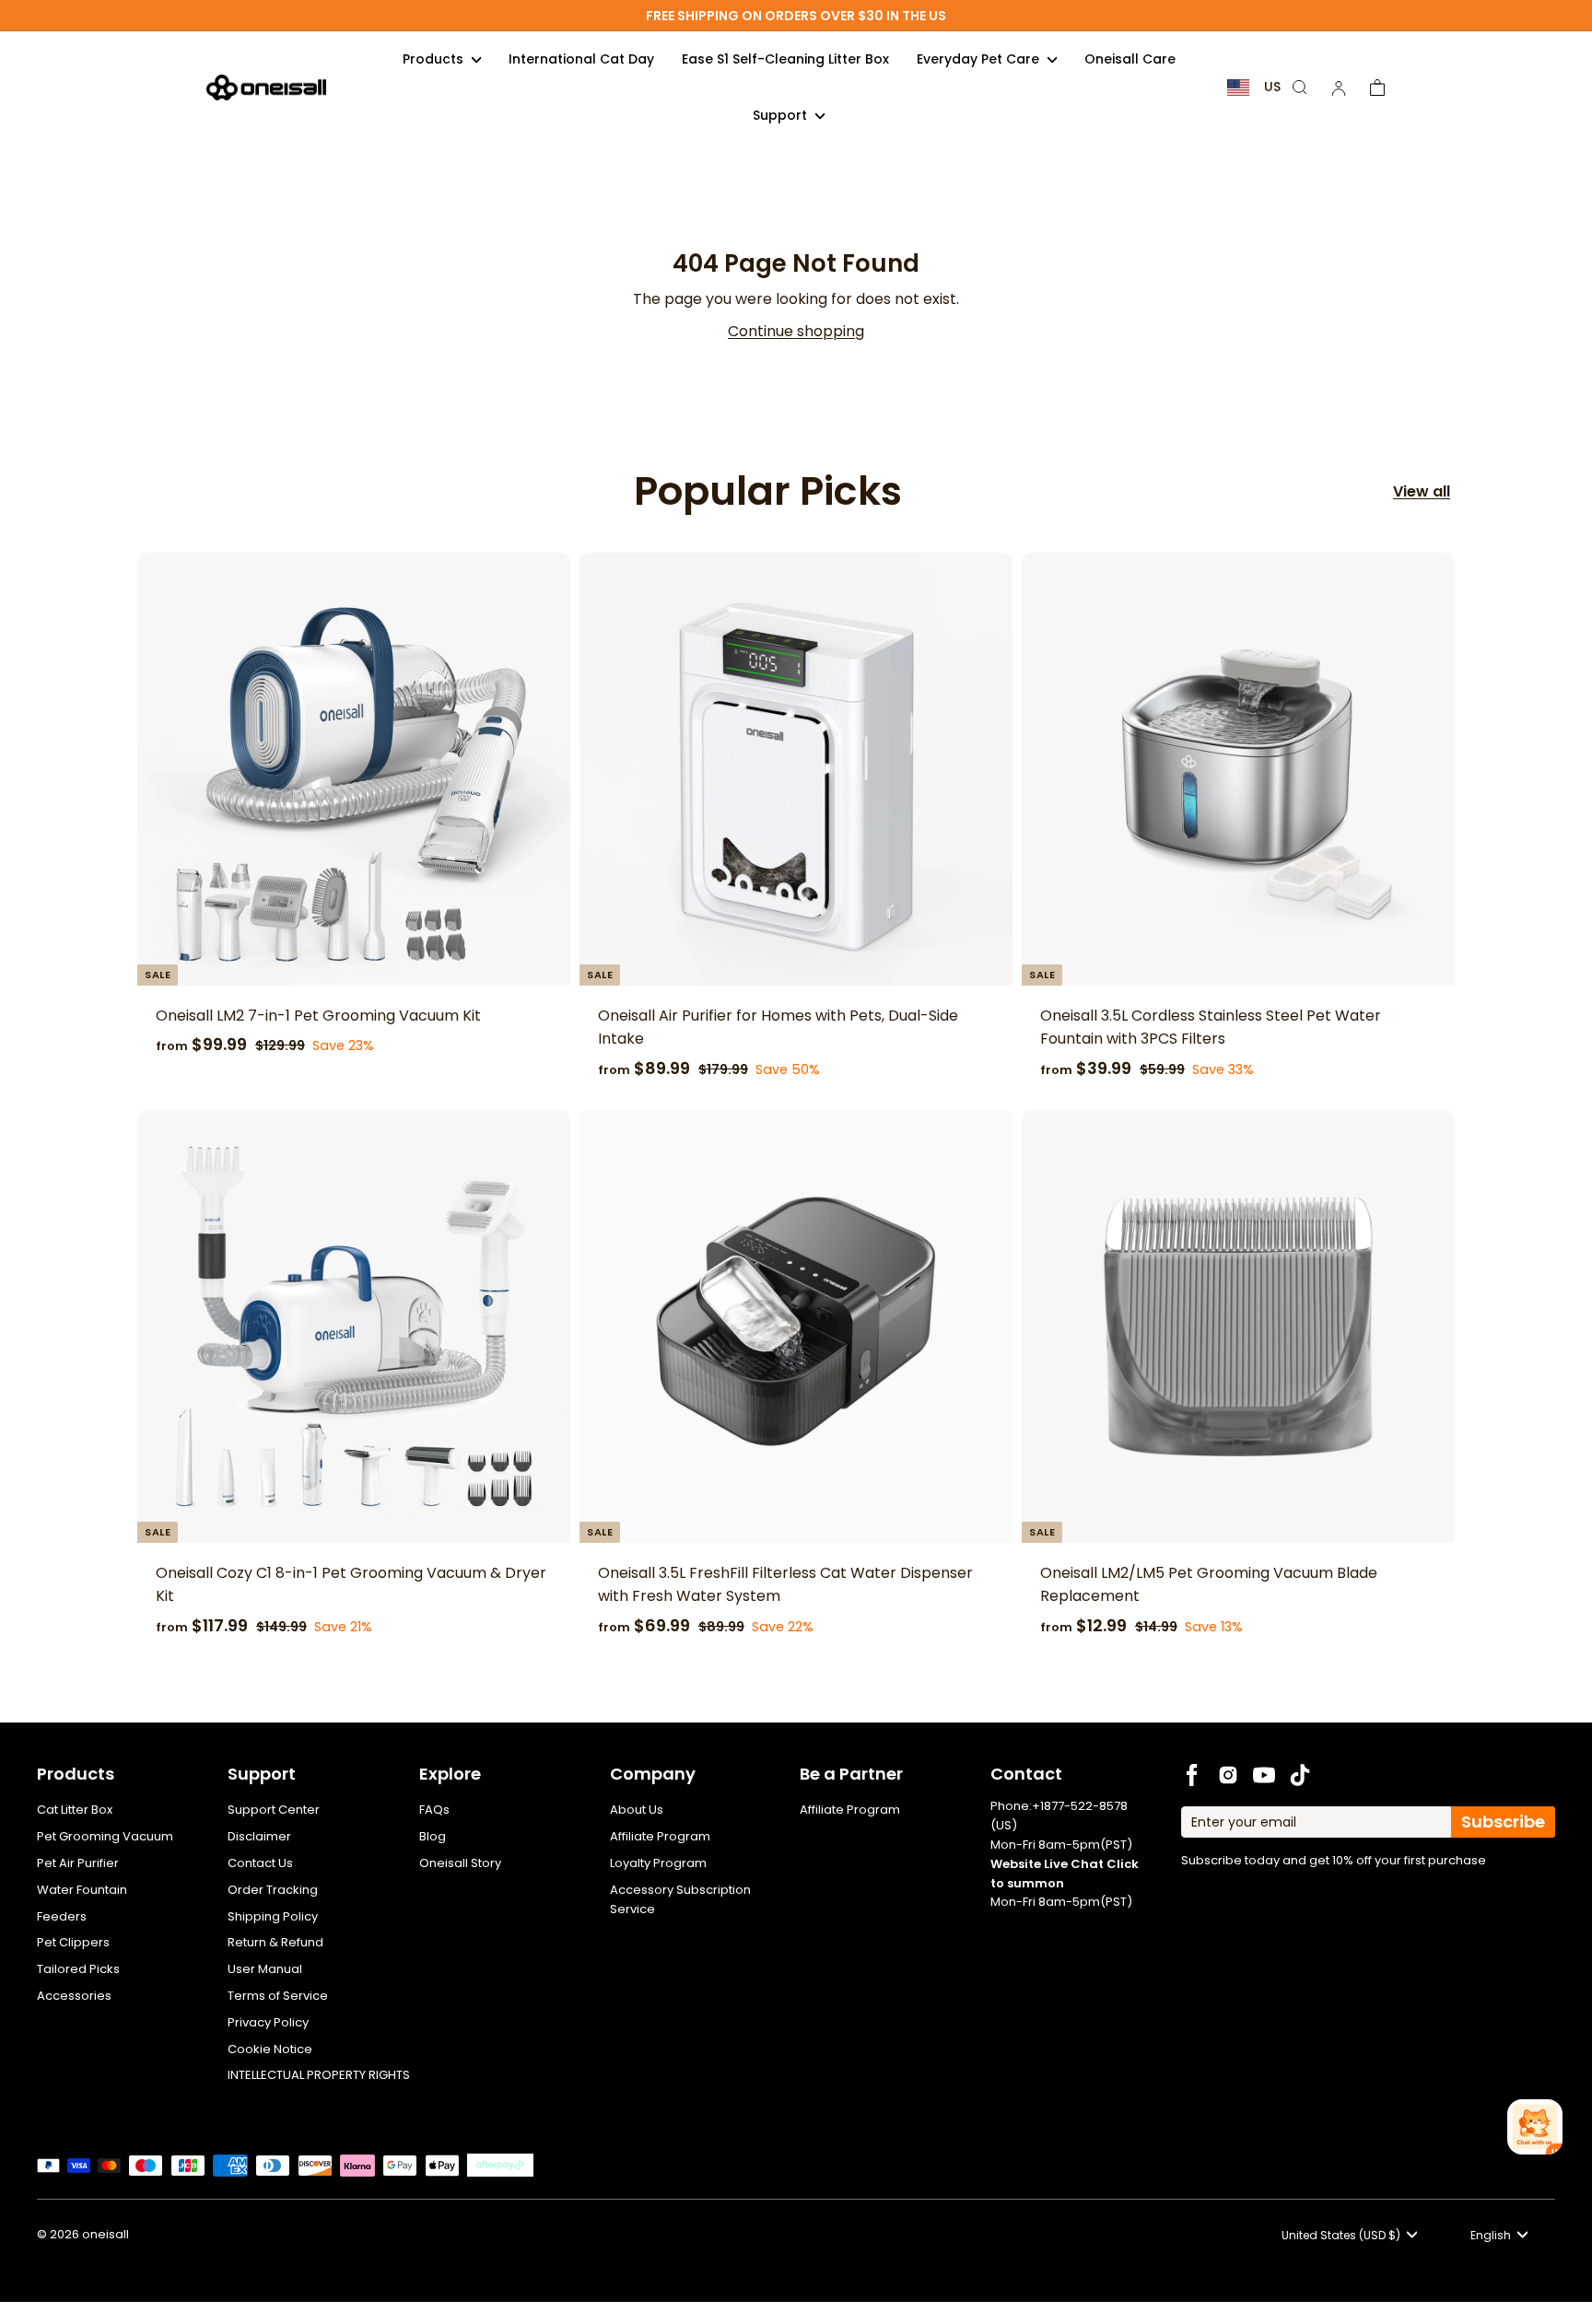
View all (1422, 491)
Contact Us (260, 1863)
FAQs (434, 1810)
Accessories (74, 1996)
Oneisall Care (1130, 59)
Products (435, 59)
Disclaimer (259, 1836)
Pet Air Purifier (78, 1863)
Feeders (62, 1916)
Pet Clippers (73, 1942)
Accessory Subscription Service (680, 1899)
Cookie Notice (270, 2049)
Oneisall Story (460, 1863)
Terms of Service (278, 1996)
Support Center (274, 1810)
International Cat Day (581, 59)
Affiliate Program (660, 1836)
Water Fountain (82, 1890)
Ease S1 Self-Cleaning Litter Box (785, 59)
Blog (433, 1836)
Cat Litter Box (75, 1810)
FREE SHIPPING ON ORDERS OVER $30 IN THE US (796, 16)
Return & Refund (275, 1942)
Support (782, 115)
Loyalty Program (658, 1863)
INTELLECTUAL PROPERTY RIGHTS (319, 2075)
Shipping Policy (273, 1916)
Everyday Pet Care (980, 59)
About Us (637, 1810)
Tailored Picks (78, 1969)
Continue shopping (796, 331)
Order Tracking (273, 1890)
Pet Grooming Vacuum (105, 1836)
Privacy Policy (268, 2022)
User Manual (265, 1969)
